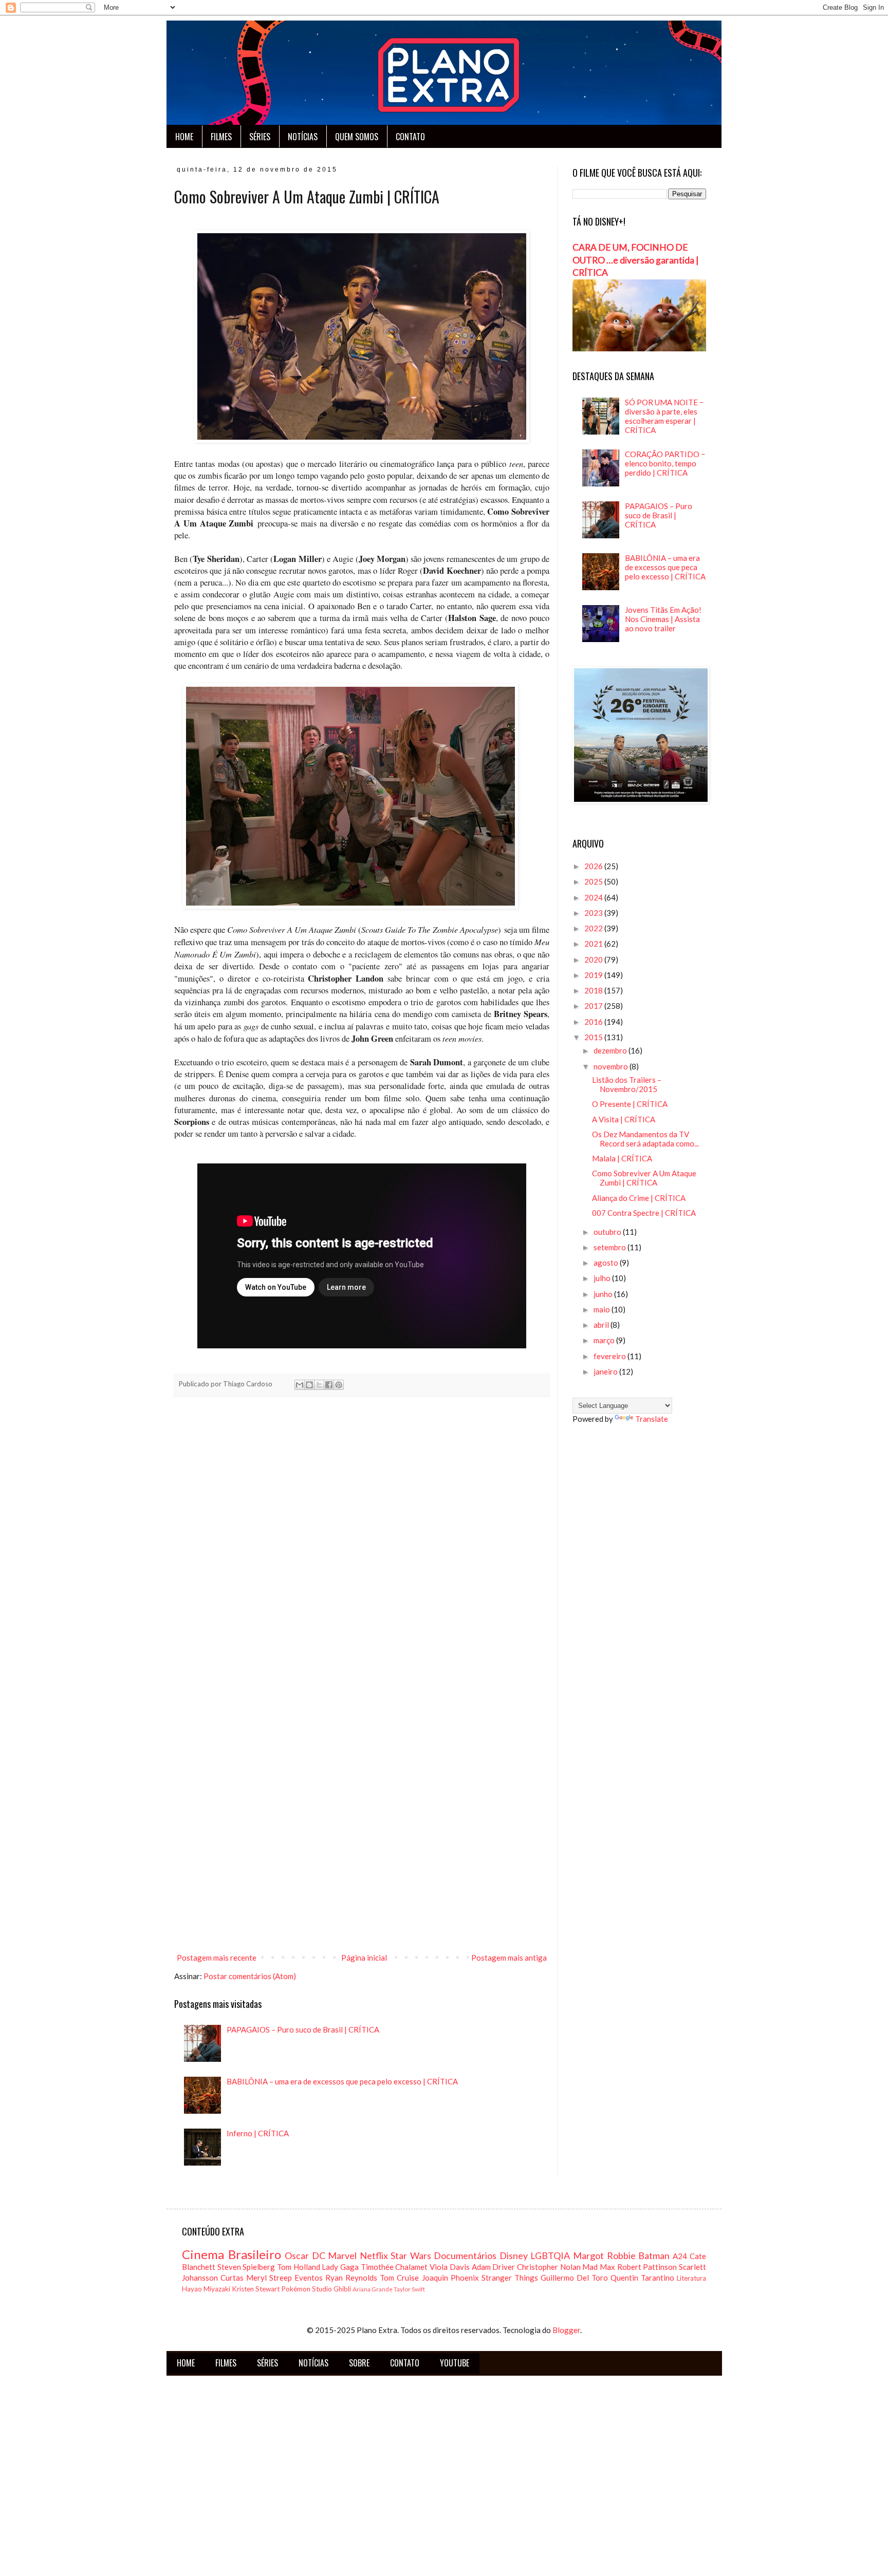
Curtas (232, 2278)
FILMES (221, 137)
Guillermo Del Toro (574, 2278)
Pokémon (296, 2289)
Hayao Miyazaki (206, 2289)
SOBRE (359, 2363)
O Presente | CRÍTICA (630, 1104)
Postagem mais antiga (509, 1958)
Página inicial (364, 1958)
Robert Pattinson (647, 2267)
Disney (514, 2255)
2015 (594, 1037)
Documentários (465, 2255)
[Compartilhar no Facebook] (329, 1385)
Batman (654, 2255)
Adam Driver (494, 2267)
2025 (594, 881)
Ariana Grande (373, 2289)
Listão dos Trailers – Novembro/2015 (627, 1084)
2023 (594, 913)
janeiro (606, 1371)
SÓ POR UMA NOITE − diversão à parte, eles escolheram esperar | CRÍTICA (664, 416)
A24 (680, 2256)
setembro (610, 1247)
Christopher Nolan (549, 2267)
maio (603, 1309)
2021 (594, 944)
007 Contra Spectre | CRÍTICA (644, 1213)
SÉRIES (260, 137)
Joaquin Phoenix (450, 2278)
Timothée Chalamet (394, 2267)
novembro (612, 1066)
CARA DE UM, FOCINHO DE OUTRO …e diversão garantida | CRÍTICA (636, 260)
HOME (184, 137)
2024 (594, 897)
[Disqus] (362, 1548)
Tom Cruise (399, 2278)
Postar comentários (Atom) (250, 1976)
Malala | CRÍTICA (622, 1158)
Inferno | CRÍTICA (258, 2133)
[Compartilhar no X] (319, 1385)
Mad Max (599, 2267)
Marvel (342, 2255)
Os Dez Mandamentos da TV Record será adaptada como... (645, 1139)
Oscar (297, 2255)
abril (602, 1325)
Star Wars (411, 2255)
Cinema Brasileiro (232, 2254)
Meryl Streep (269, 2278)
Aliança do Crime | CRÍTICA (639, 1198)
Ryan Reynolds (351, 2278)
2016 (594, 1022)
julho (603, 1278)
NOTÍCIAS (303, 137)
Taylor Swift (409, 2289)
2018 (594, 990)
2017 (594, 1006)
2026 (594, 866)
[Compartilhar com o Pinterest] (339, 1385)
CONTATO (410, 137)
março (605, 1340)
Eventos (309, 2278)
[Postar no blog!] (309, 1385)
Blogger (566, 2330)
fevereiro (610, 1356)
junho (604, 1294)
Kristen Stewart (256, 2289)
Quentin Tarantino (642, 2278)
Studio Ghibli (331, 2289)
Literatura (691, 2278)
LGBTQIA (550, 2255)
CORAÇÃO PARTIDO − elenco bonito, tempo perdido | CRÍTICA (665, 463)
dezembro (611, 1050)
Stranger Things (510, 2278)
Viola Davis (450, 2267)
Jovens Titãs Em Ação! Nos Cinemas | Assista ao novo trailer (663, 619)
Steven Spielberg (246, 2267)
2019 (594, 975)
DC (319, 2255)
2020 (594, 960)
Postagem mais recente (217, 1958)
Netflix (374, 2255)
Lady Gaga (340, 2267)
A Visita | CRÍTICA (624, 1119)
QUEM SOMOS (357, 137)
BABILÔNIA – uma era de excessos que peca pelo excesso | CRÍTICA (342, 2081)
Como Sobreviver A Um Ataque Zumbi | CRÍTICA (644, 1178)
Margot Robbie (604, 2255)
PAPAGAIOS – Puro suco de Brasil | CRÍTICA (303, 2029)
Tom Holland (299, 2267)
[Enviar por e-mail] (300, 1385)
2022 (594, 928)
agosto (607, 1263)
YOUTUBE (455, 2363)
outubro (608, 1232)
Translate (652, 1419)
